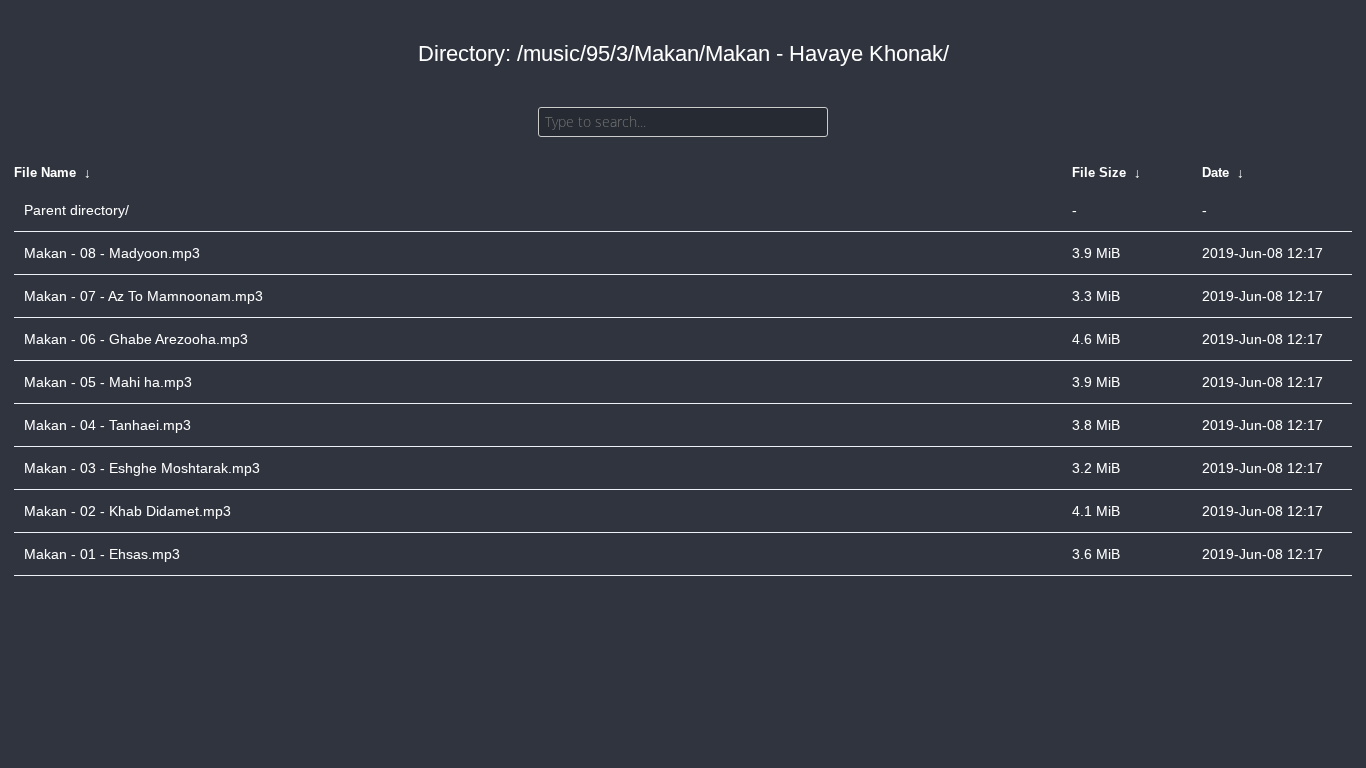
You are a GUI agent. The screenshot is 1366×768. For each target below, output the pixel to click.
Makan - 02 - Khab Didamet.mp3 (127, 511)
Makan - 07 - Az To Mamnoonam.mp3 (143, 296)
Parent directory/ (76, 210)
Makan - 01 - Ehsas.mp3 (102, 554)
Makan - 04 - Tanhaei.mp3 (107, 425)
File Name (45, 172)
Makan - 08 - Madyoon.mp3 (112, 253)
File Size (1099, 172)
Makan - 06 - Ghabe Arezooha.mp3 (136, 339)
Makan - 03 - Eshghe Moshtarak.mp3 (142, 468)
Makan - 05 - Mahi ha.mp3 (108, 382)
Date (1215, 172)
